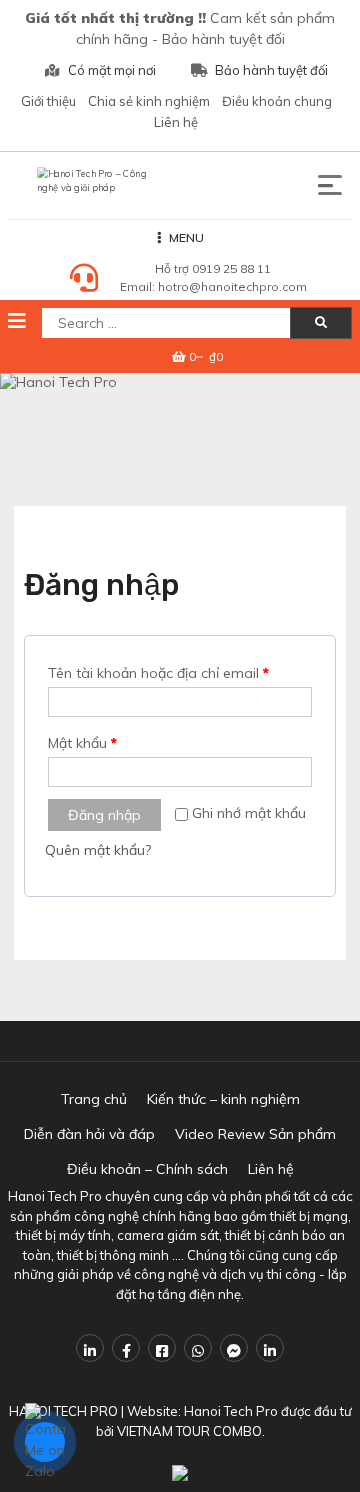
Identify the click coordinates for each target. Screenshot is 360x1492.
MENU (186, 237)
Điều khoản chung (277, 101)
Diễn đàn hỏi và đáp (89, 1134)
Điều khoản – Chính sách (147, 1169)
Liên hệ (176, 122)
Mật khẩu (82, 743)
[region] (180, 424)
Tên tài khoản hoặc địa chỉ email (158, 673)
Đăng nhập (104, 815)
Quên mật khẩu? (98, 850)
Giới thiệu (48, 101)
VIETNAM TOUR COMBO (189, 1431)
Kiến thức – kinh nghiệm (223, 1099)
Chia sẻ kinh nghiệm (149, 101)
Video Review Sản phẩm (255, 1134)
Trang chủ (94, 1099)
